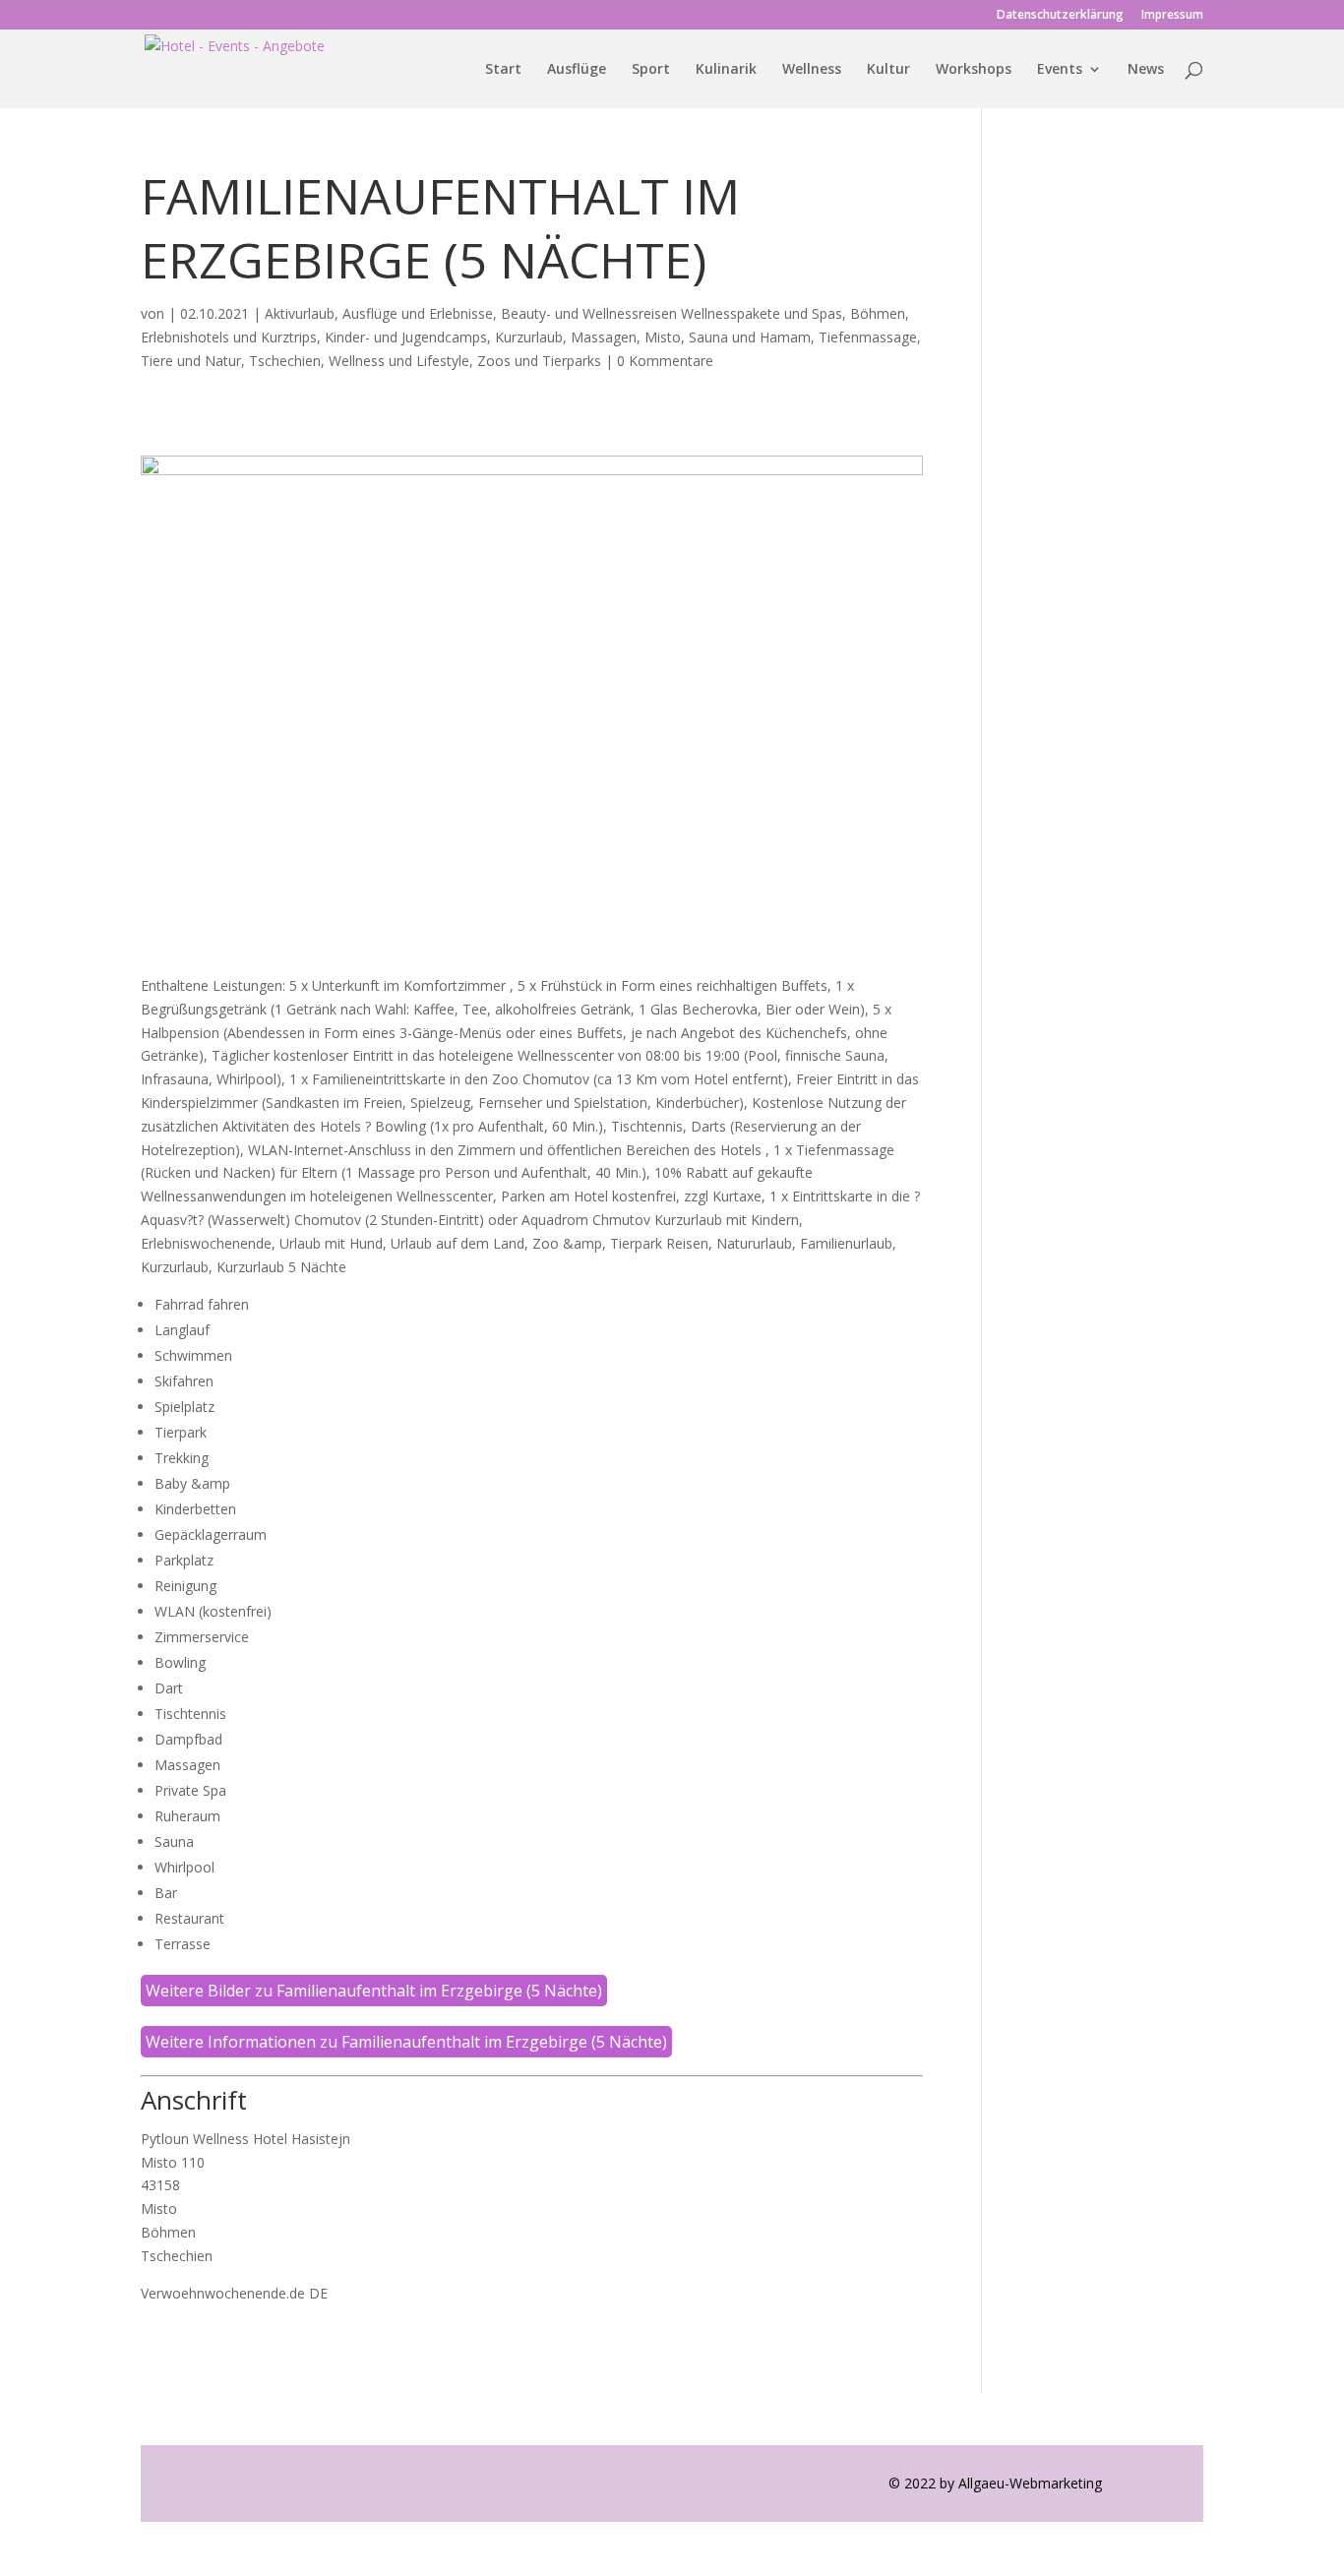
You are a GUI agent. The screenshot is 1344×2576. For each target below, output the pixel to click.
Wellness (812, 70)
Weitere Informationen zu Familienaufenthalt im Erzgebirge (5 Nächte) (406, 2042)
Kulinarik (726, 70)
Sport (651, 70)
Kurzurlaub (529, 337)
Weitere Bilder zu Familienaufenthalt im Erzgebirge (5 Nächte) (374, 1991)
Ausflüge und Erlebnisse (418, 313)
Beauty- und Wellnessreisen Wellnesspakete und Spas (672, 313)
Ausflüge (577, 70)
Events (1060, 70)
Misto (663, 337)
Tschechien (285, 361)
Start (503, 70)
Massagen (604, 337)
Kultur (888, 70)
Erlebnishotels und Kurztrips (229, 337)
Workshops (974, 70)
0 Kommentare (665, 361)
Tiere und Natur (191, 361)
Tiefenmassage (868, 337)
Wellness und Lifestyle (399, 361)
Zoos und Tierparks (539, 361)
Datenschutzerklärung (1060, 16)
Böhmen (878, 313)
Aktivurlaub (300, 313)
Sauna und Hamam (750, 337)
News (1146, 70)
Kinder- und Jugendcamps (406, 337)
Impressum (1172, 16)
